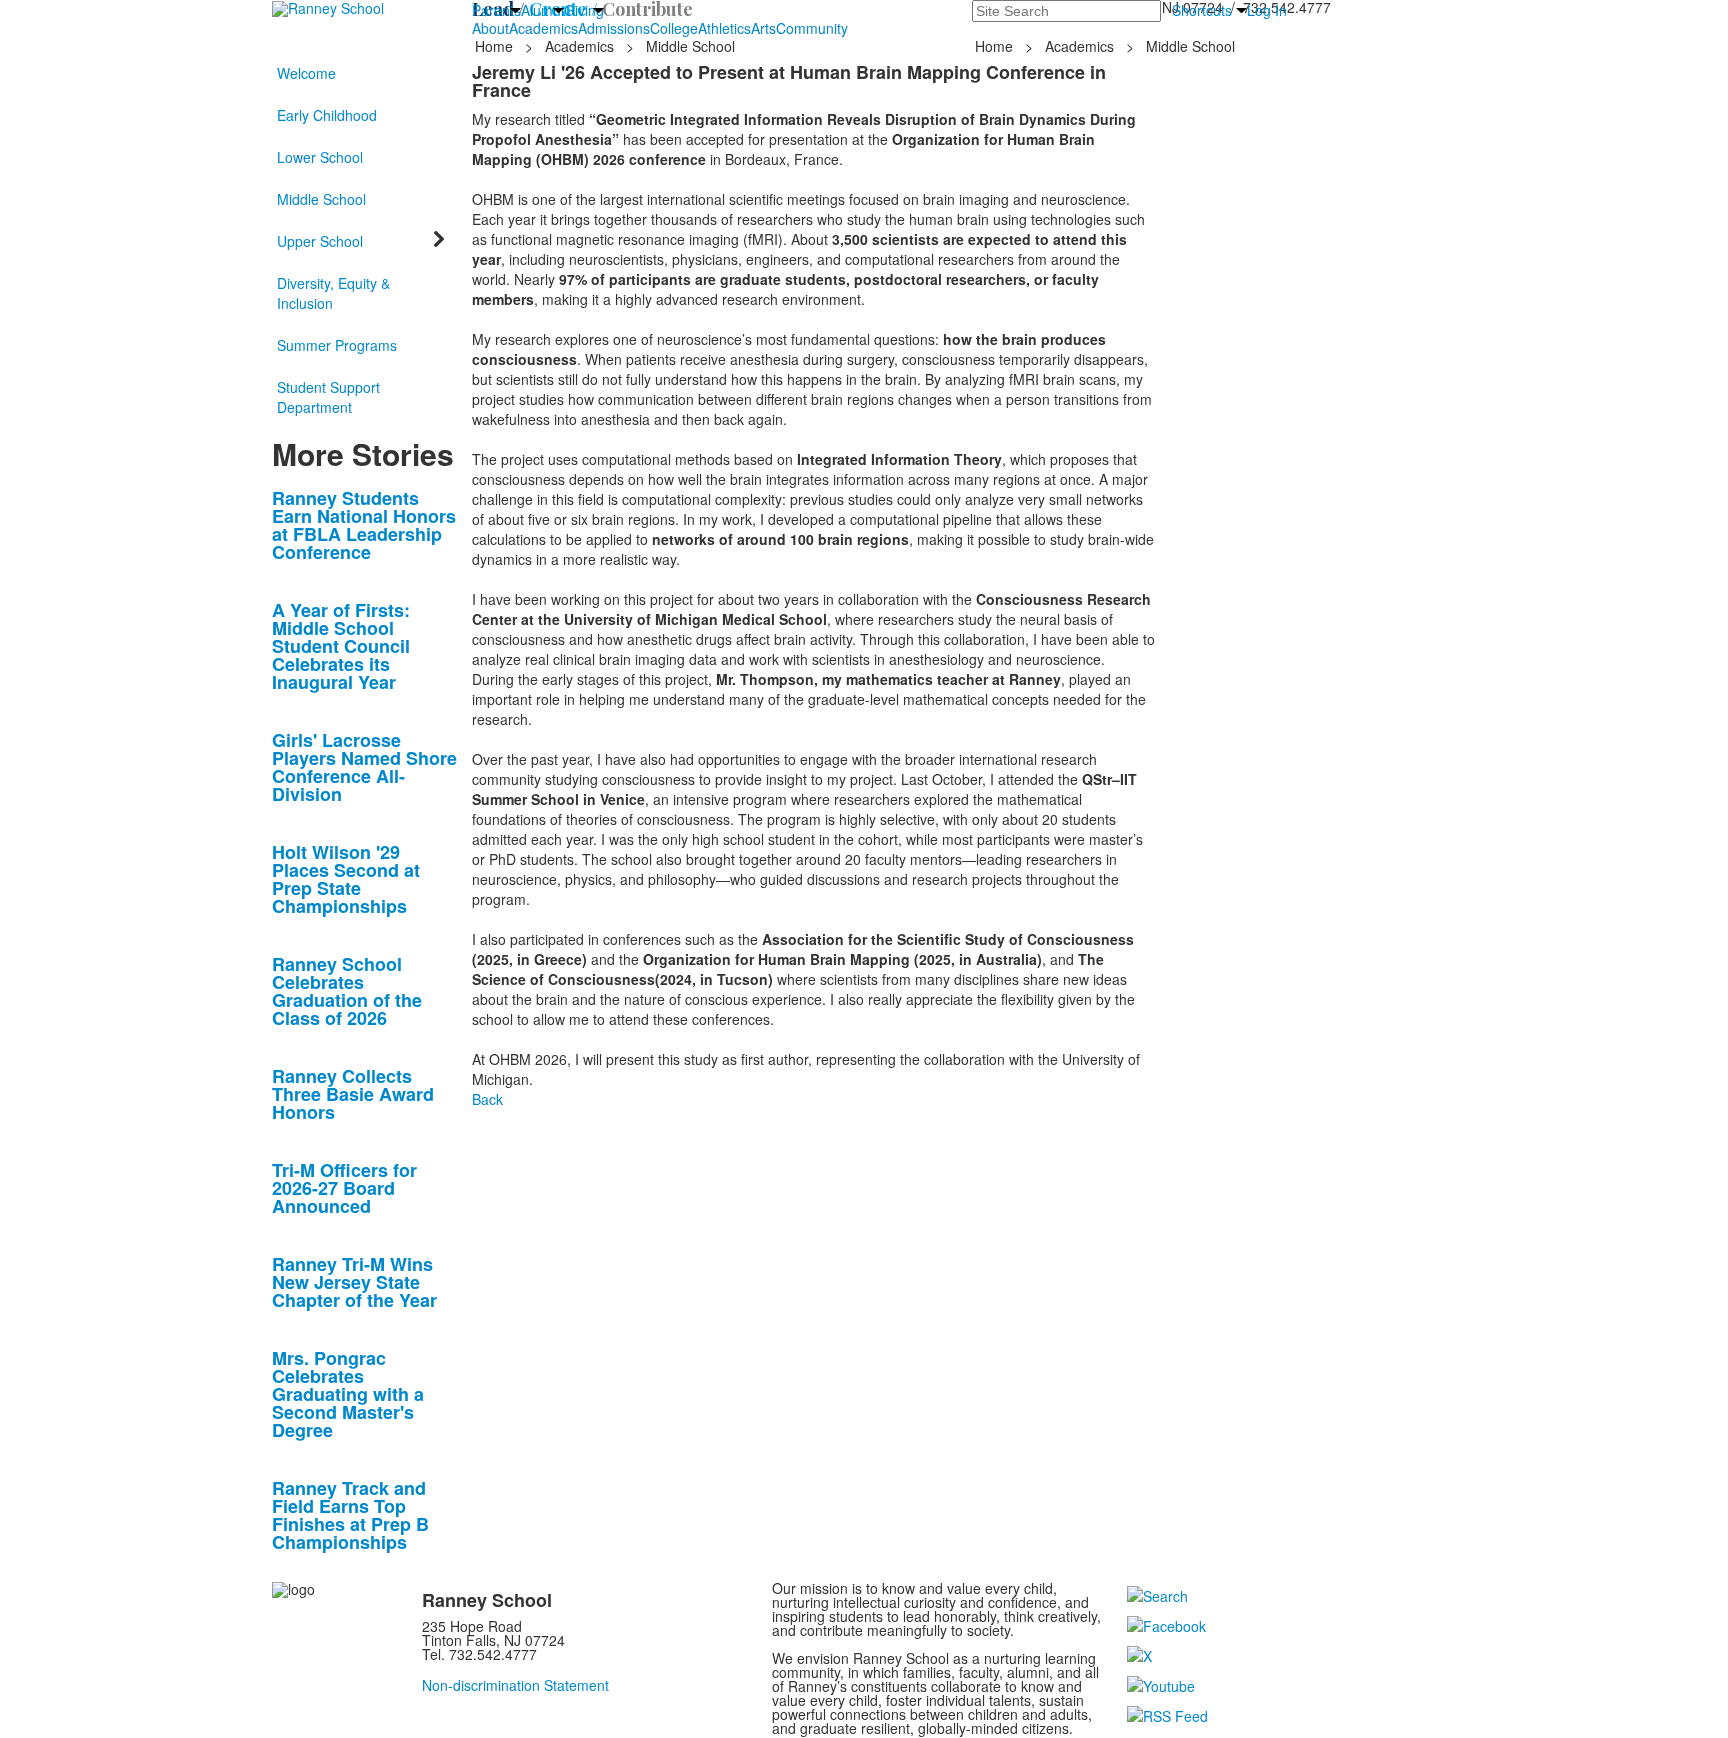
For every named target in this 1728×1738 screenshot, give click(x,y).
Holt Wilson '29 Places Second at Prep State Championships (346, 879)
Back (487, 1099)
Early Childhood (327, 115)
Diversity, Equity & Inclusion (333, 293)
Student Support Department (328, 397)
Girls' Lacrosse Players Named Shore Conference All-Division (364, 767)
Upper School (320, 241)
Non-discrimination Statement (515, 1685)
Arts (763, 28)
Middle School (321, 199)
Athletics (724, 28)
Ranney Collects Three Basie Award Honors (353, 1094)
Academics (543, 28)
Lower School (320, 157)
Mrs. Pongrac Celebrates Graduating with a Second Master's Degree (348, 1394)
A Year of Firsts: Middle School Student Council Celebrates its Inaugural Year (341, 646)
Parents (496, 10)
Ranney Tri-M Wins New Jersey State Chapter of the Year (354, 1282)
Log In (1267, 10)
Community (812, 28)
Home (496, 46)
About (490, 28)
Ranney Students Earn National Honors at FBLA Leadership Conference (364, 525)
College (674, 28)
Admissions (614, 28)
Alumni (542, 10)
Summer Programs (337, 345)
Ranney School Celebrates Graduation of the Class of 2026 (347, 991)
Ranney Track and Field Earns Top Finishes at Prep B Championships (350, 1515)
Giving (584, 10)
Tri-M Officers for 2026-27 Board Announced (344, 1188)
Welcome (306, 73)
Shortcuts (1202, 10)
